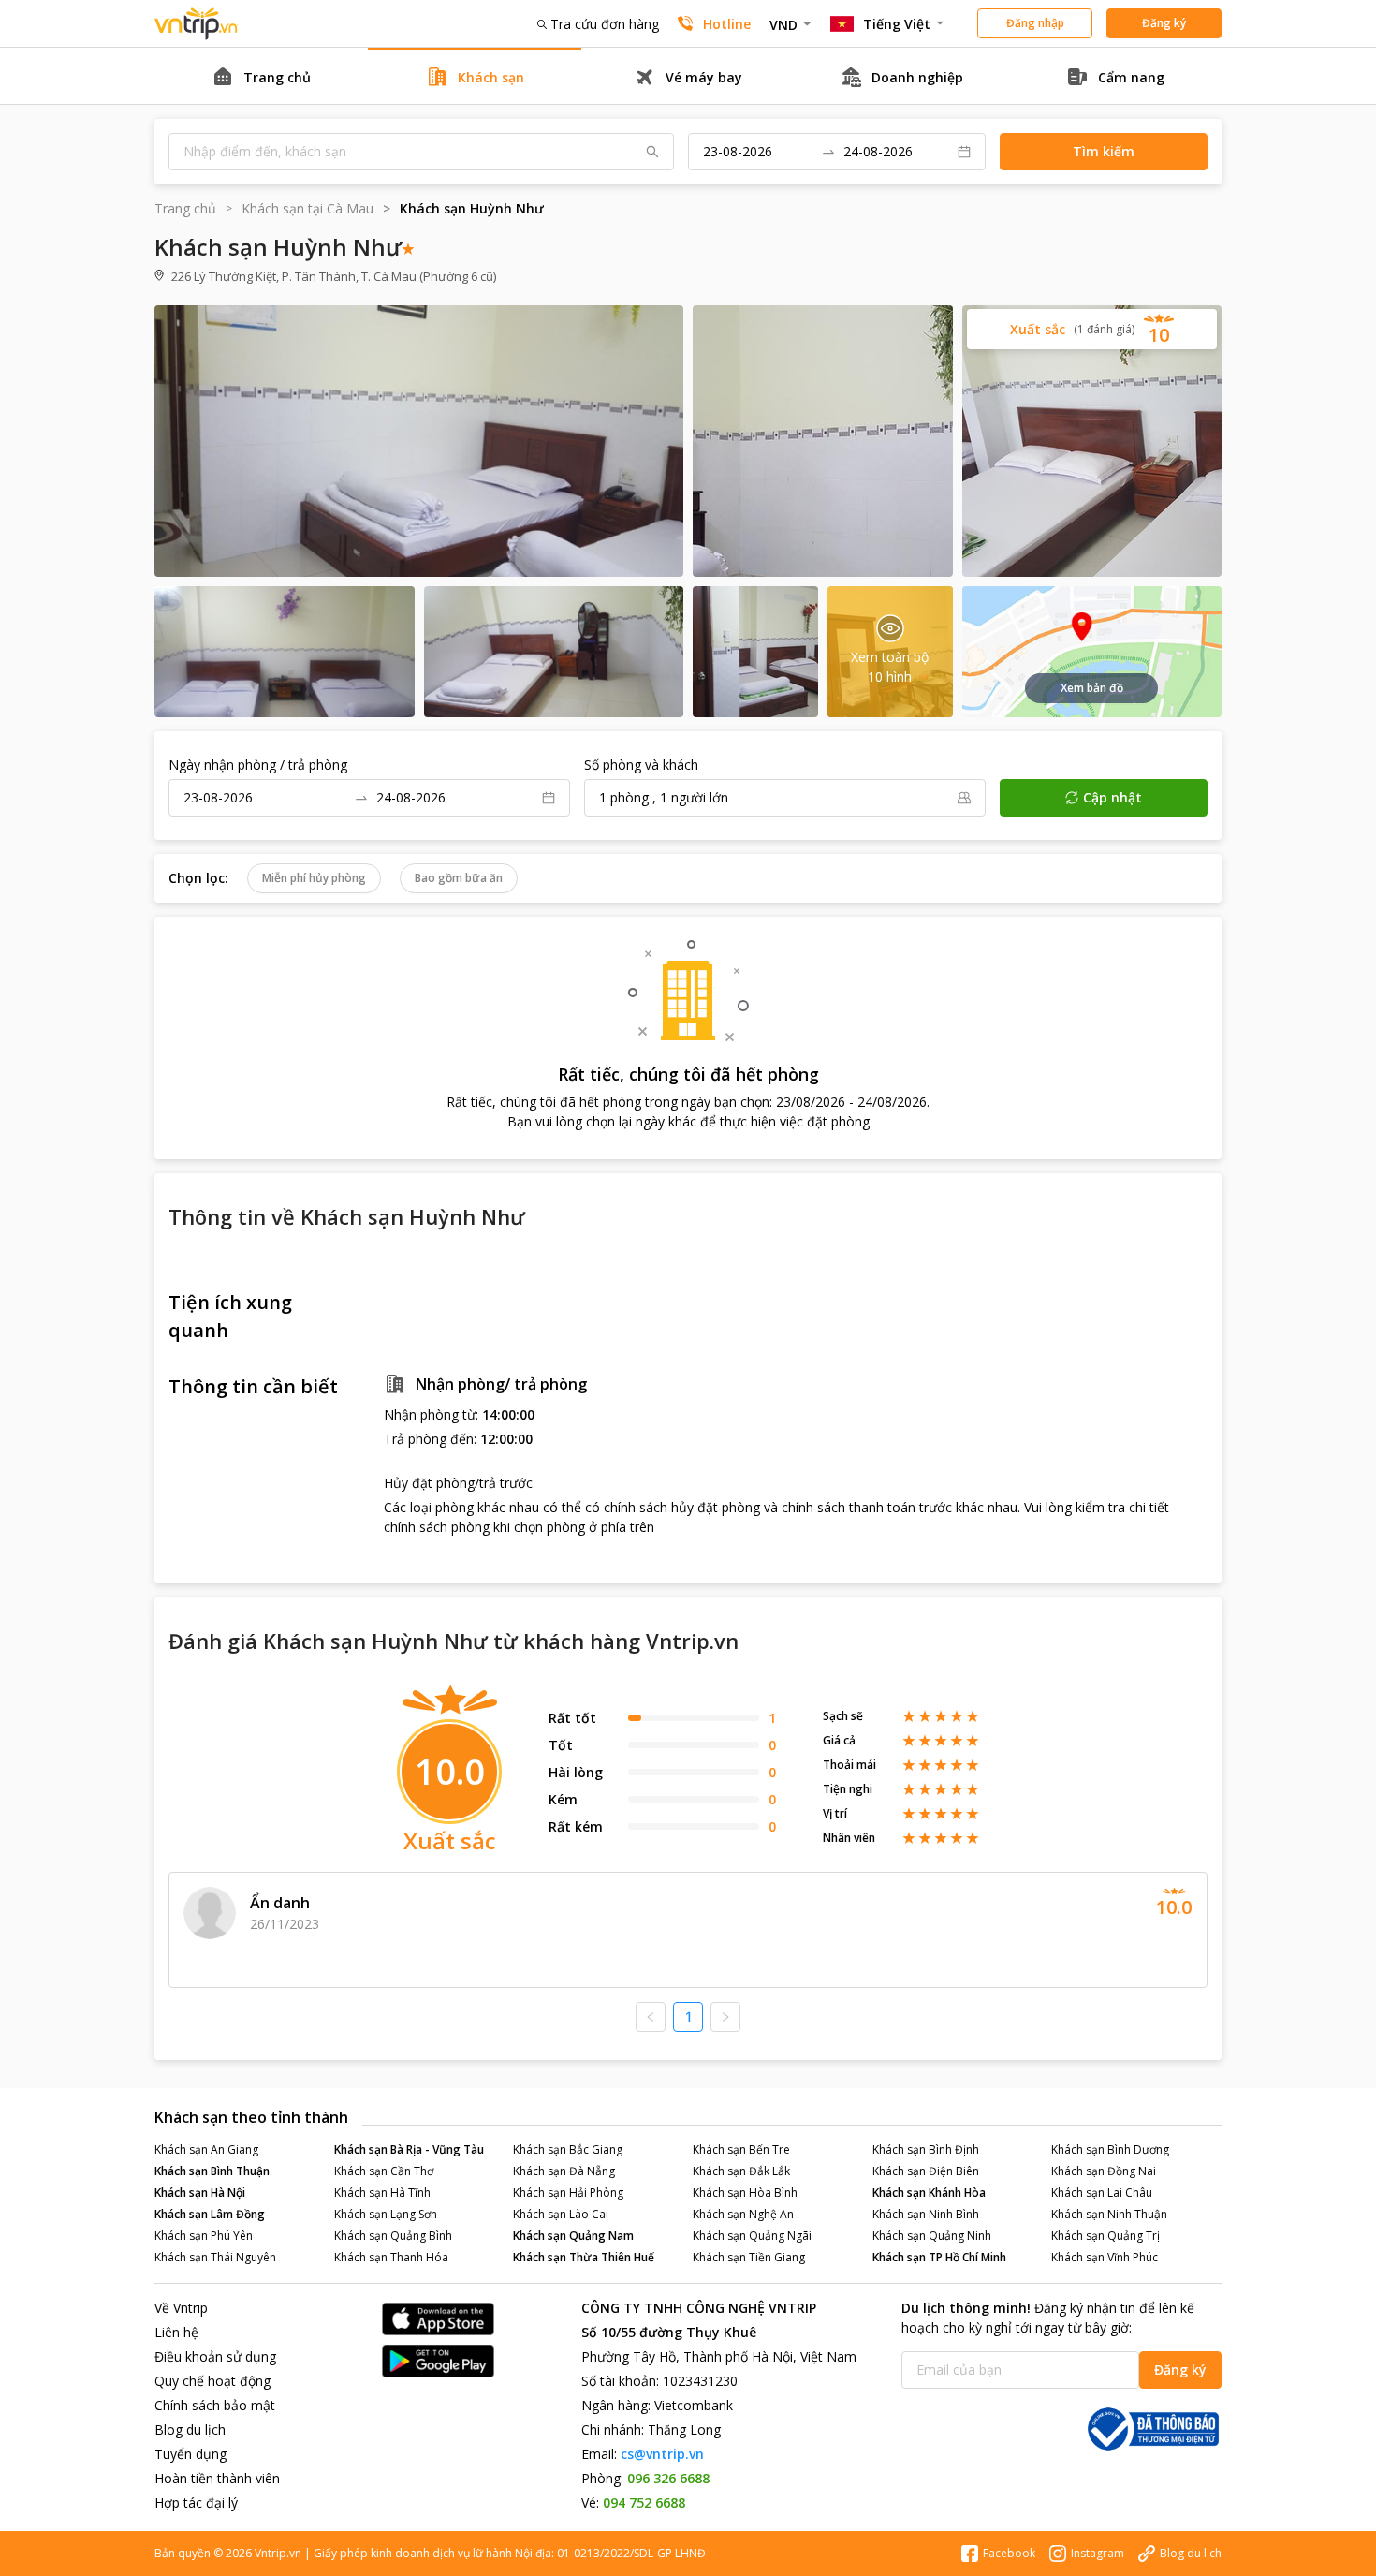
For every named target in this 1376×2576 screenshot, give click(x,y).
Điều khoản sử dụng (215, 2356)
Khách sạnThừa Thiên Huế (584, 2257)
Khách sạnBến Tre (741, 2149)
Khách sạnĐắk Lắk (741, 2171)
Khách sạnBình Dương (1110, 2149)
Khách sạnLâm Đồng (210, 2214)
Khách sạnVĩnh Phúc (1105, 2257)
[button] (1092, 329)
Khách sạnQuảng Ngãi (752, 2236)
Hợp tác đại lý (196, 2502)
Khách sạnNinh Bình (926, 2214)
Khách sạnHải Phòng (568, 2193)
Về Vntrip (181, 2308)
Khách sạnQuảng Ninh (932, 2236)
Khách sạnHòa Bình (745, 2193)
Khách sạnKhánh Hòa (929, 2193)
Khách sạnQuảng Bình (393, 2236)
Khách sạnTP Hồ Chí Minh (939, 2257)
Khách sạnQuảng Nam (573, 2236)
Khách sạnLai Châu (1102, 2193)
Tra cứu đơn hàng (605, 24)
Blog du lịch (190, 2429)
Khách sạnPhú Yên (204, 2236)
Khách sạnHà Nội (200, 2193)
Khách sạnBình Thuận (212, 2171)
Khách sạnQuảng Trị (1105, 2236)
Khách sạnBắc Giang (568, 2149)
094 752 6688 (644, 2502)
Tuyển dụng (190, 2454)
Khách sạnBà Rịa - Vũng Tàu (409, 2149)
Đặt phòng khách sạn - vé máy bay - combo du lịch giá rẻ (197, 24)
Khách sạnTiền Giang (749, 2257)
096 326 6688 (668, 2478)
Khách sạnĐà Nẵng (564, 2171)
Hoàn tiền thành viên (217, 2478)
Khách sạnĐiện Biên (926, 2171)
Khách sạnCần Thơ (384, 2171)
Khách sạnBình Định (926, 2149)
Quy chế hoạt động (212, 2381)
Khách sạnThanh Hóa (391, 2257)
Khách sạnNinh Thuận (1109, 2214)
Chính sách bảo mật (215, 2405)
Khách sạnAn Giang (206, 2149)
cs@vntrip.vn (662, 2454)
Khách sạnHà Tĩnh (382, 2193)
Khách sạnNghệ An (743, 2214)
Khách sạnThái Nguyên (215, 2257)
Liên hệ (176, 2332)
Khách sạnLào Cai (561, 2214)
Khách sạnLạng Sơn (386, 2214)
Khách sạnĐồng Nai (1104, 2171)
